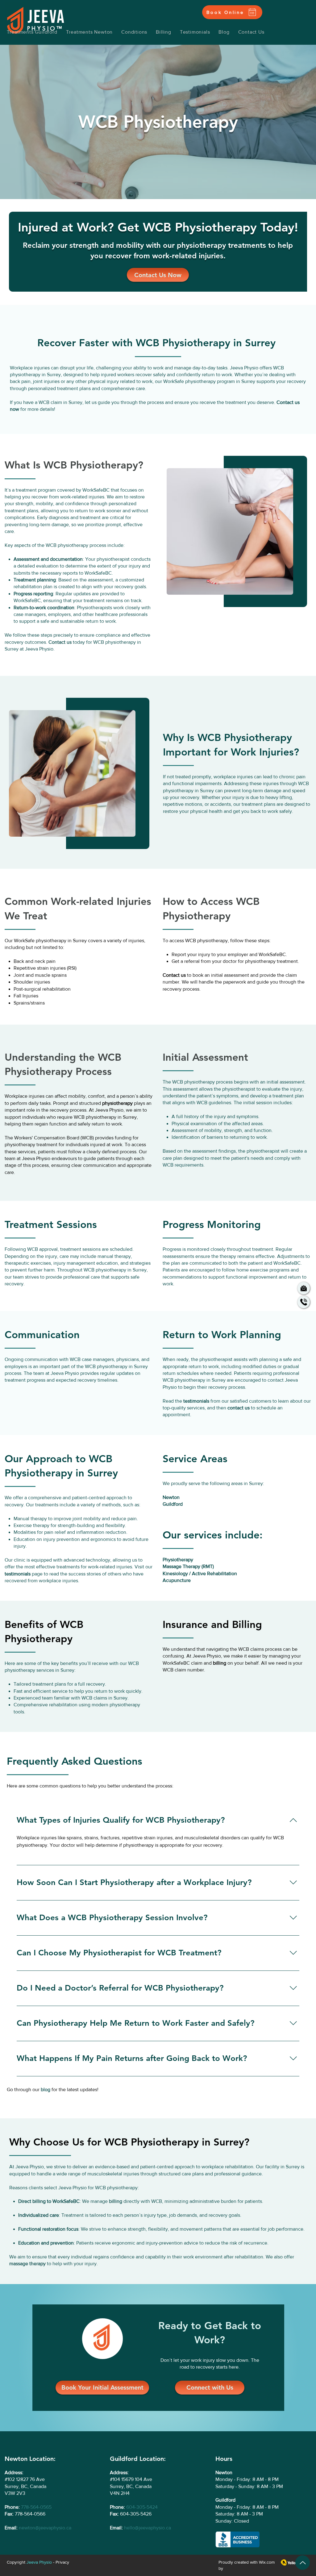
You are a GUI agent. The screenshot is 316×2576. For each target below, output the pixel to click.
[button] (134, 32)
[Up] (303, 2563)
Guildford (173, 1504)
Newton (171, 1497)
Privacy (62, 2562)
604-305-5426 (136, 2514)
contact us (239, 1408)
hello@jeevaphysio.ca (148, 2528)
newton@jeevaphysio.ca (45, 2528)
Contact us (174, 975)
